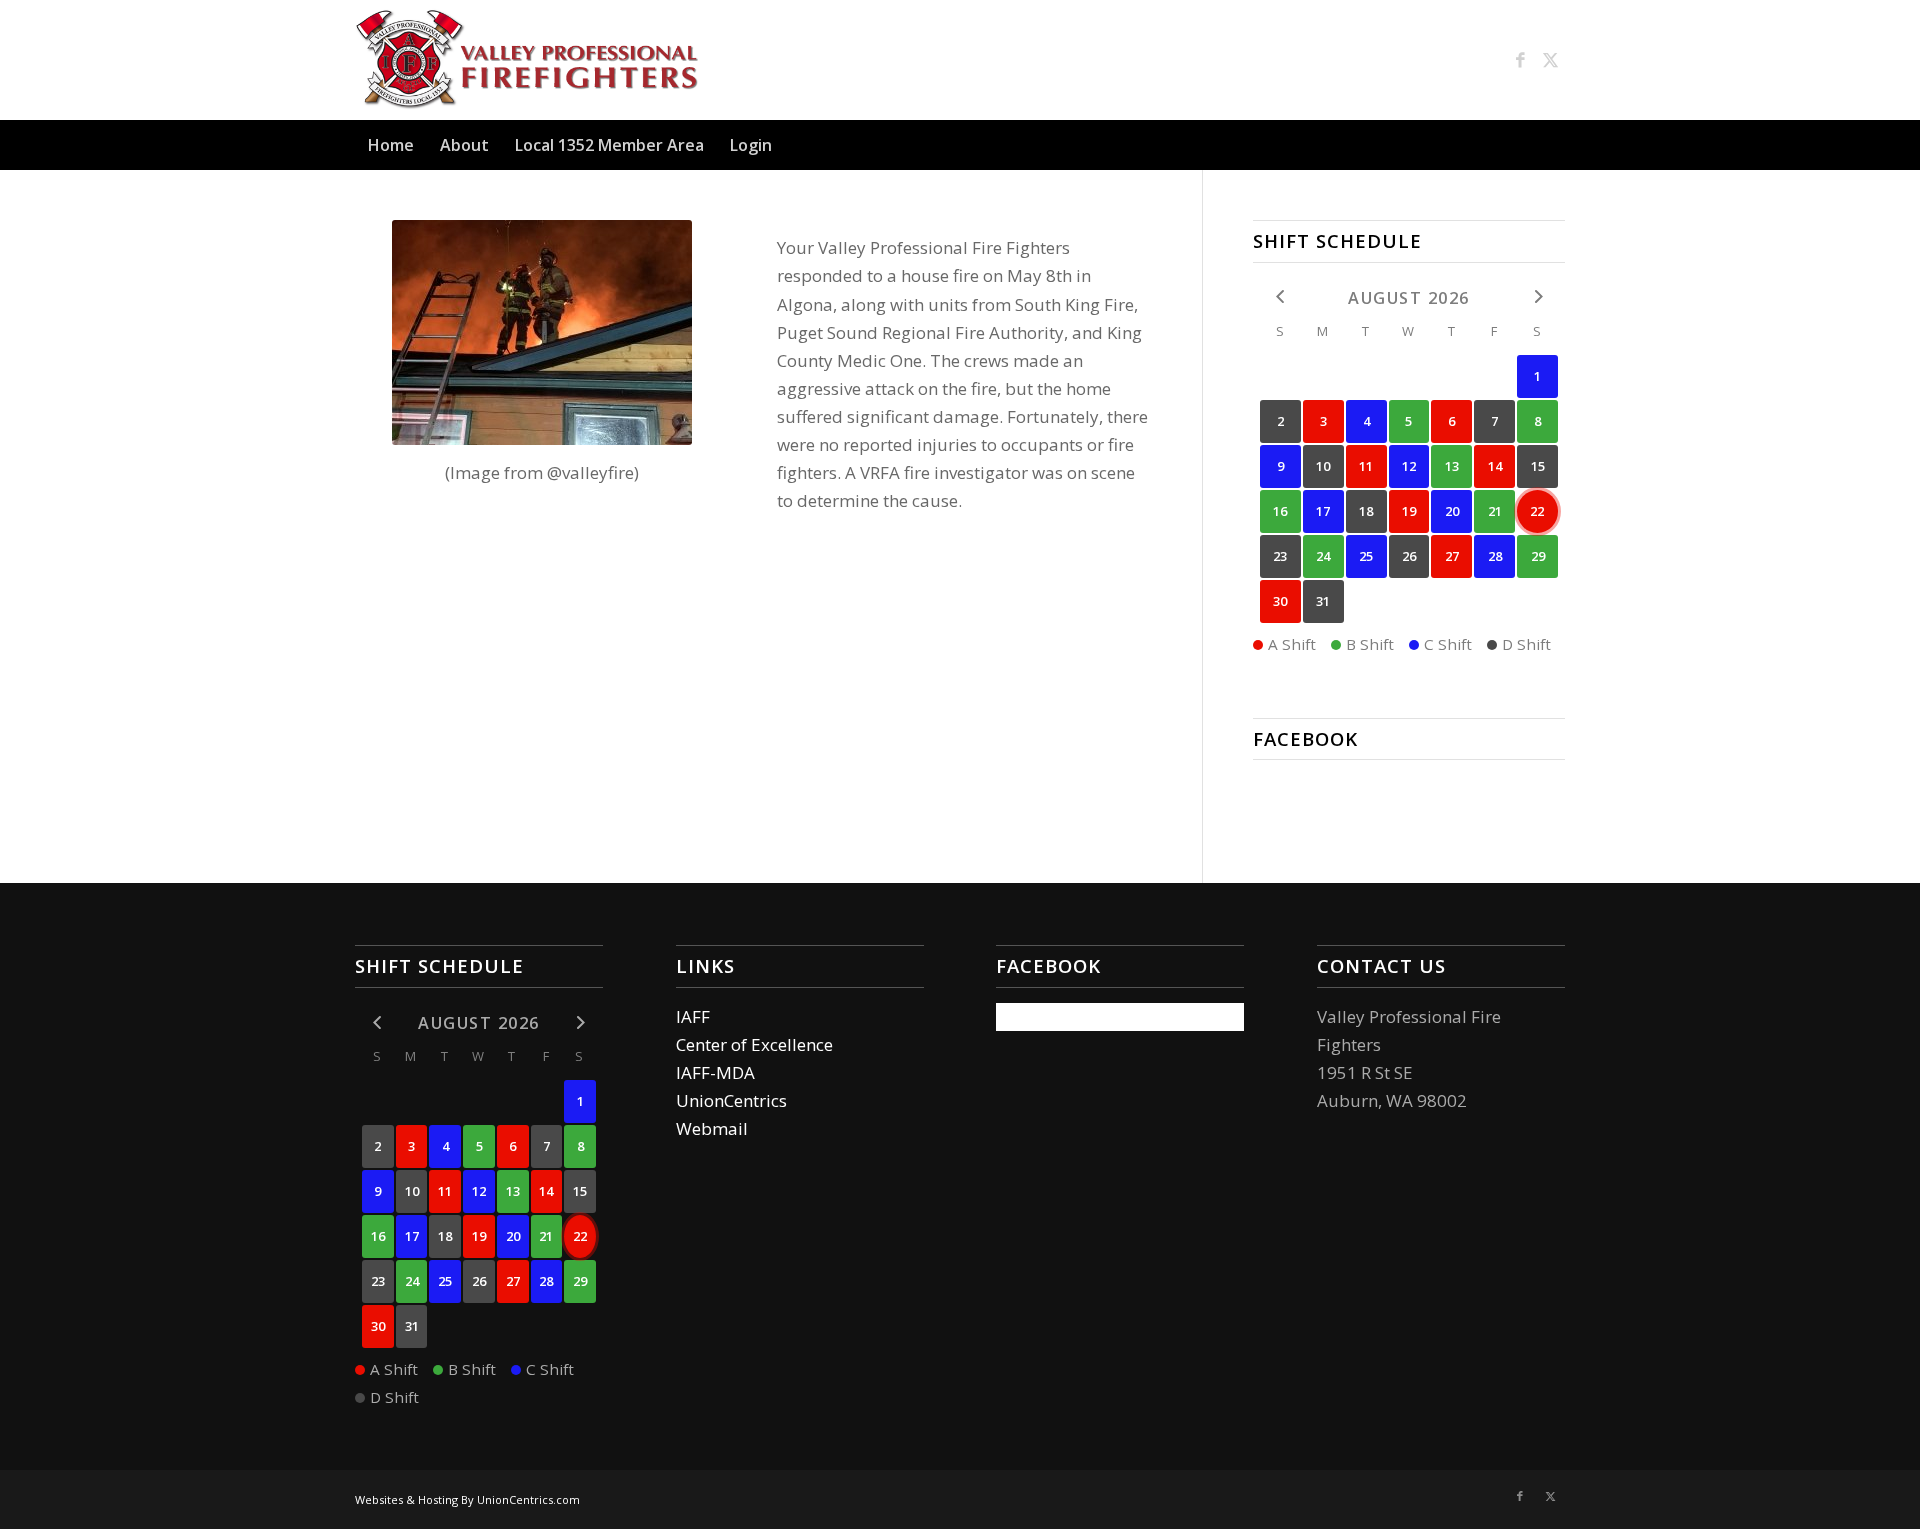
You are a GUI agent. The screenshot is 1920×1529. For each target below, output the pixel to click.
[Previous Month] (1280, 296)
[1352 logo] (531, 60)
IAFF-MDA (715, 1072)
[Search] (1553, 145)
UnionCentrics (731, 1100)
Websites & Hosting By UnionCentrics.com (467, 1499)
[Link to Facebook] (1520, 60)
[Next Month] (1537, 296)
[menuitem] (391, 145)
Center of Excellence (754, 1044)
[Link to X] (1550, 60)
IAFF (693, 1016)
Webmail (712, 1128)
